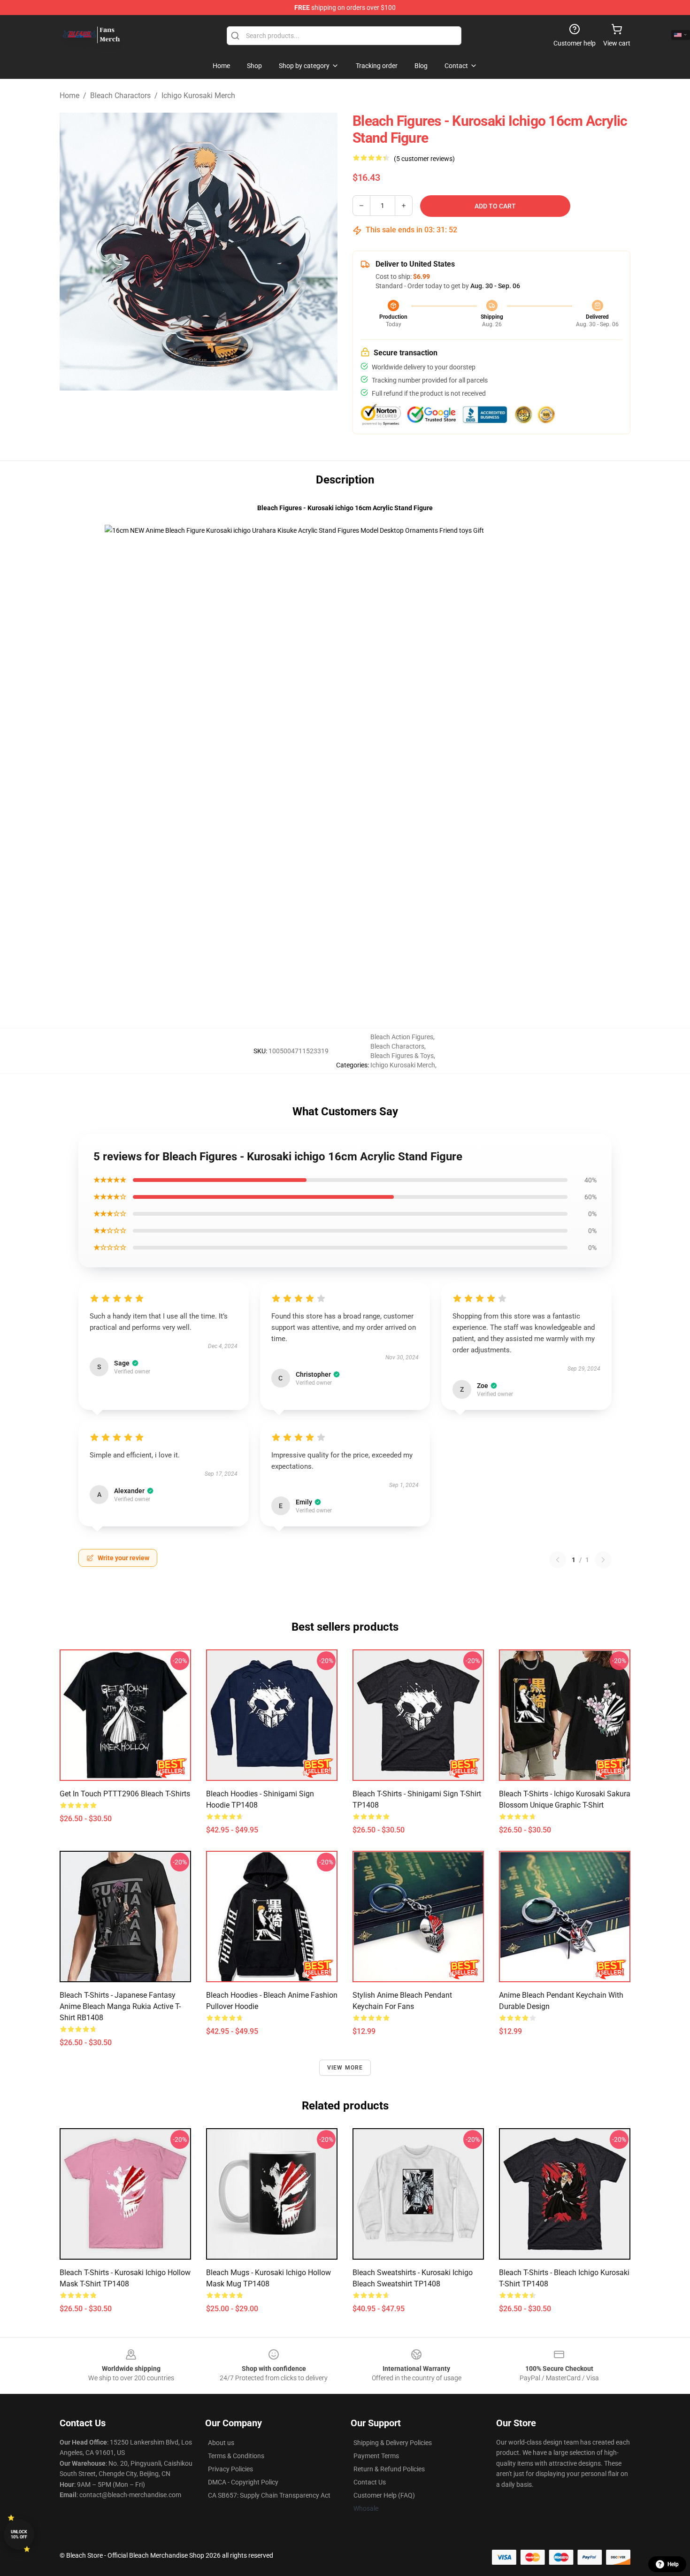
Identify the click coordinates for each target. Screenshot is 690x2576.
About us (221, 2443)
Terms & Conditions (236, 2456)
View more (345, 2068)
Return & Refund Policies (389, 2469)
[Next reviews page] (603, 1560)
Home (69, 96)
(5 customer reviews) (424, 159)
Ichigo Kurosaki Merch (198, 96)
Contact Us (370, 2482)
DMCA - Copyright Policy (243, 2482)
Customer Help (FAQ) (384, 2495)
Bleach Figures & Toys (402, 1056)
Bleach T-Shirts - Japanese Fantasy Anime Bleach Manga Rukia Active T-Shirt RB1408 (120, 2006)
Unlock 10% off (19, 2534)
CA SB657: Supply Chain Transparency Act (269, 2495)
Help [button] (673, 2564)
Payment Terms (376, 2456)
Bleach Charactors (120, 96)
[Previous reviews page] (558, 1560)
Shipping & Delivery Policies (393, 2443)
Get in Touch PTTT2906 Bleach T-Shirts (125, 1794)
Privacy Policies (230, 2469)
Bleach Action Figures (402, 1037)
